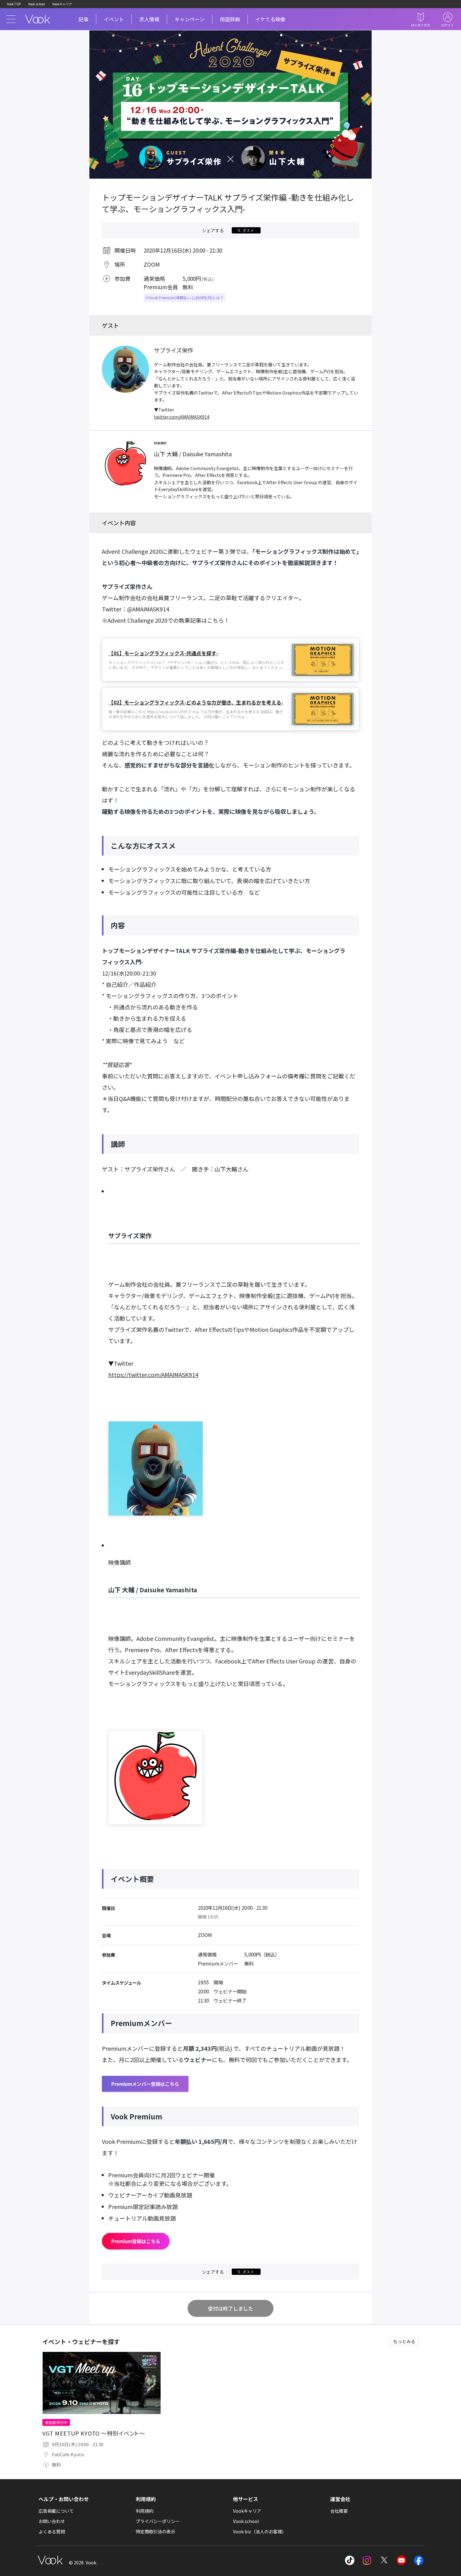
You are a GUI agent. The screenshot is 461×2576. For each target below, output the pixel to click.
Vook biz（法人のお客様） (260, 2531)
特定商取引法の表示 (156, 2531)
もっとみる (404, 2341)
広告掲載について (56, 2511)
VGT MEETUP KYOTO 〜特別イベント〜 (94, 2433)
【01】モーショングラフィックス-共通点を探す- (163, 653)
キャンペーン (190, 19)
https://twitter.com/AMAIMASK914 (153, 1374)
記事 (83, 19)
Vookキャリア (62, 4)
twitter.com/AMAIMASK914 (182, 417)
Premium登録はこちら (136, 2241)
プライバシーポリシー (158, 2521)
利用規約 (145, 2511)
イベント (114, 19)
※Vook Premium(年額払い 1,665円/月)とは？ (184, 298)
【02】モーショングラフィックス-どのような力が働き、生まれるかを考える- (196, 702)
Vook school (37, 4)
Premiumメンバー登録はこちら (145, 2084)
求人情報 (149, 19)
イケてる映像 (270, 19)
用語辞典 (230, 19)
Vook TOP (14, 4)
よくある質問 (52, 2531)
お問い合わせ (52, 2521)
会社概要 (339, 2511)
